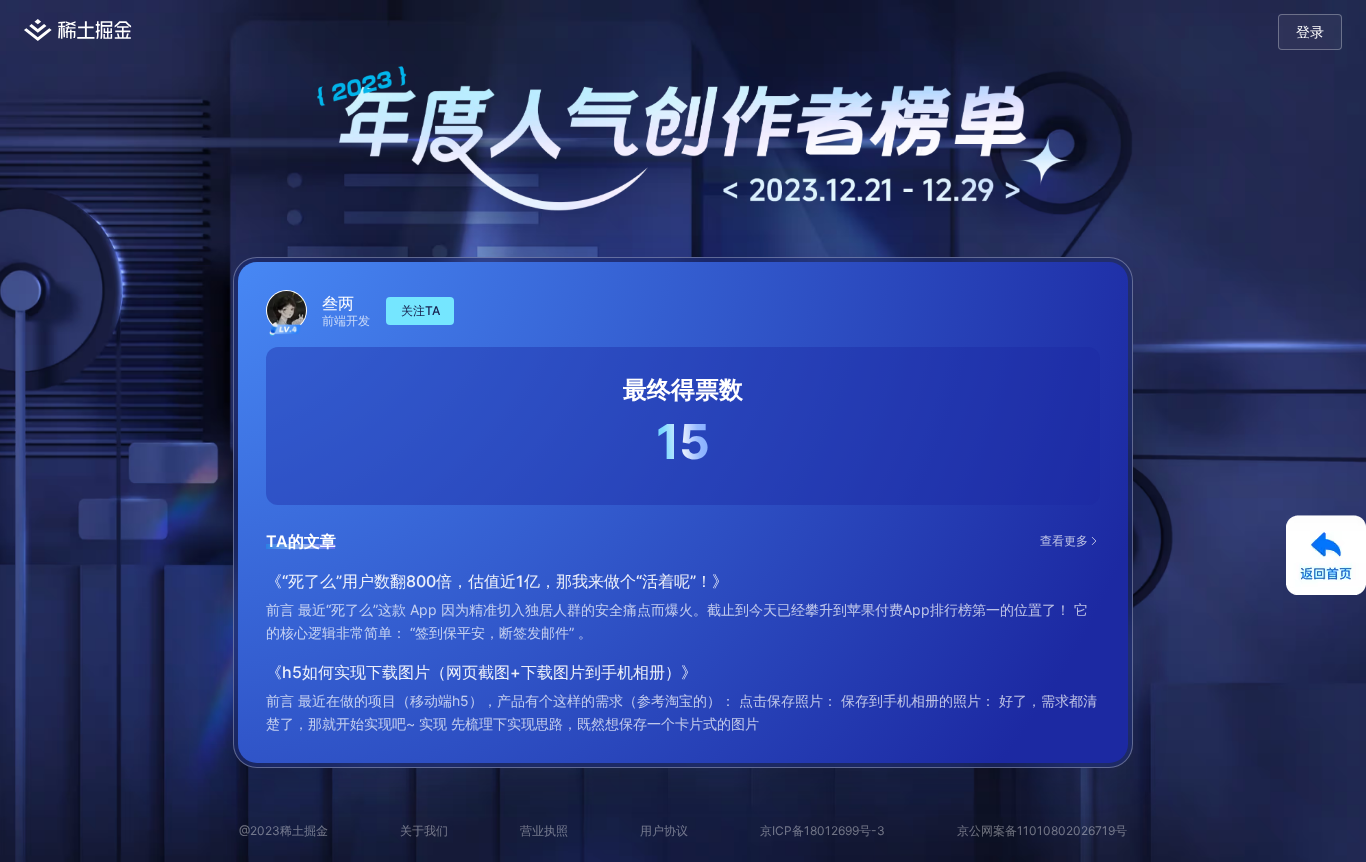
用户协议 (664, 830)
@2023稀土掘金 (283, 830)
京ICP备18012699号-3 (822, 830)
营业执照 (544, 830)
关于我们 (424, 830)
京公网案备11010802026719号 (1042, 830)
